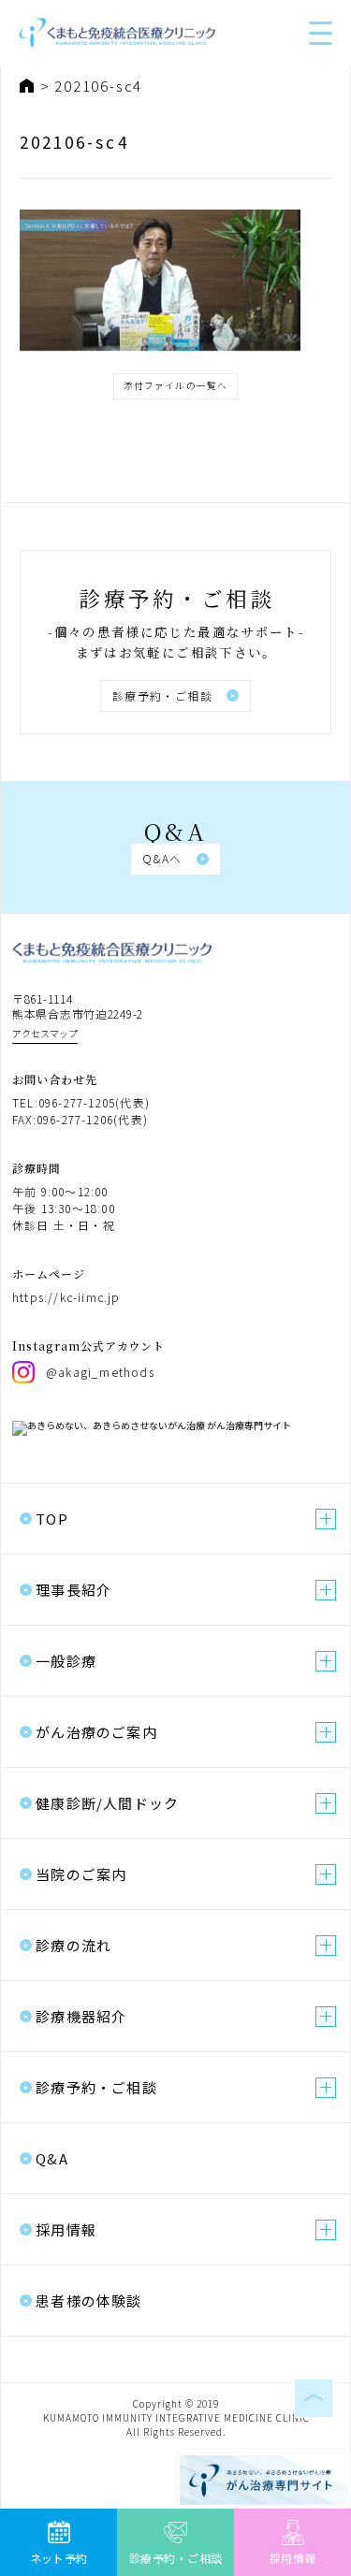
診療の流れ (73, 1945)
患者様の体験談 (88, 2301)
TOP (52, 1519)
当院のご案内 (81, 1874)
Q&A (52, 2158)
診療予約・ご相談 (163, 695)
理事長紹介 (73, 1590)
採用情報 (66, 2229)
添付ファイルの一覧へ (176, 385)
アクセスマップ (45, 1033)
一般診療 (66, 1661)
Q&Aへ (162, 858)
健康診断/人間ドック (107, 1803)
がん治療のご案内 (96, 1732)
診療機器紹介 (81, 2016)
